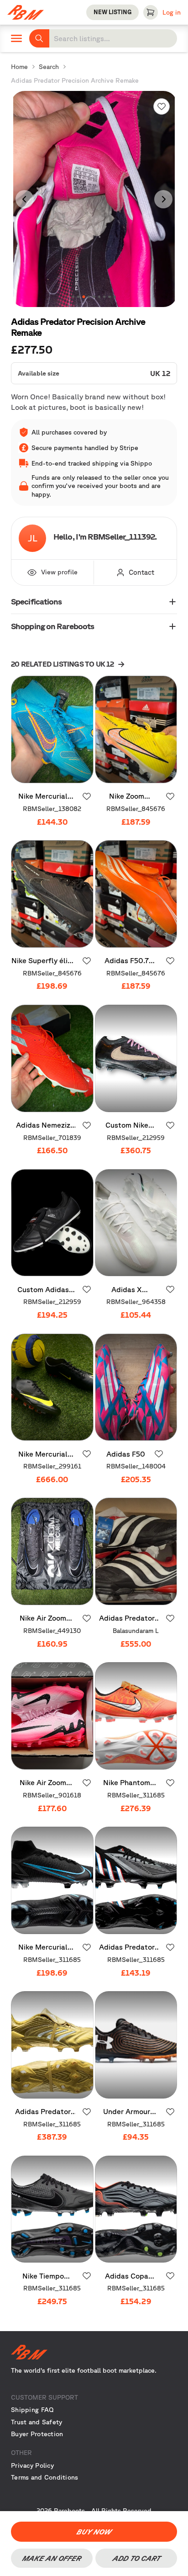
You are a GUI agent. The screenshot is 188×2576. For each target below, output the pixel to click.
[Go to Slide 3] (84, 297)
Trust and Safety (37, 2422)
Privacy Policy (32, 2465)
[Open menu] (16, 38)
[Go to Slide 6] (99, 297)
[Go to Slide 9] (115, 297)
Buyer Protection (37, 2434)
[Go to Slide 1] (73, 297)
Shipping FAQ (32, 2410)
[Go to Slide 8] (109, 297)
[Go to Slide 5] (94, 297)
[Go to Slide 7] (104, 297)
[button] (94, 199)
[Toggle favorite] (162, 106)
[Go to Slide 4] (89, 297)
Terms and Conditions (45, 2477)
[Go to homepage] (94, 2352)
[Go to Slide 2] (78, 297)
